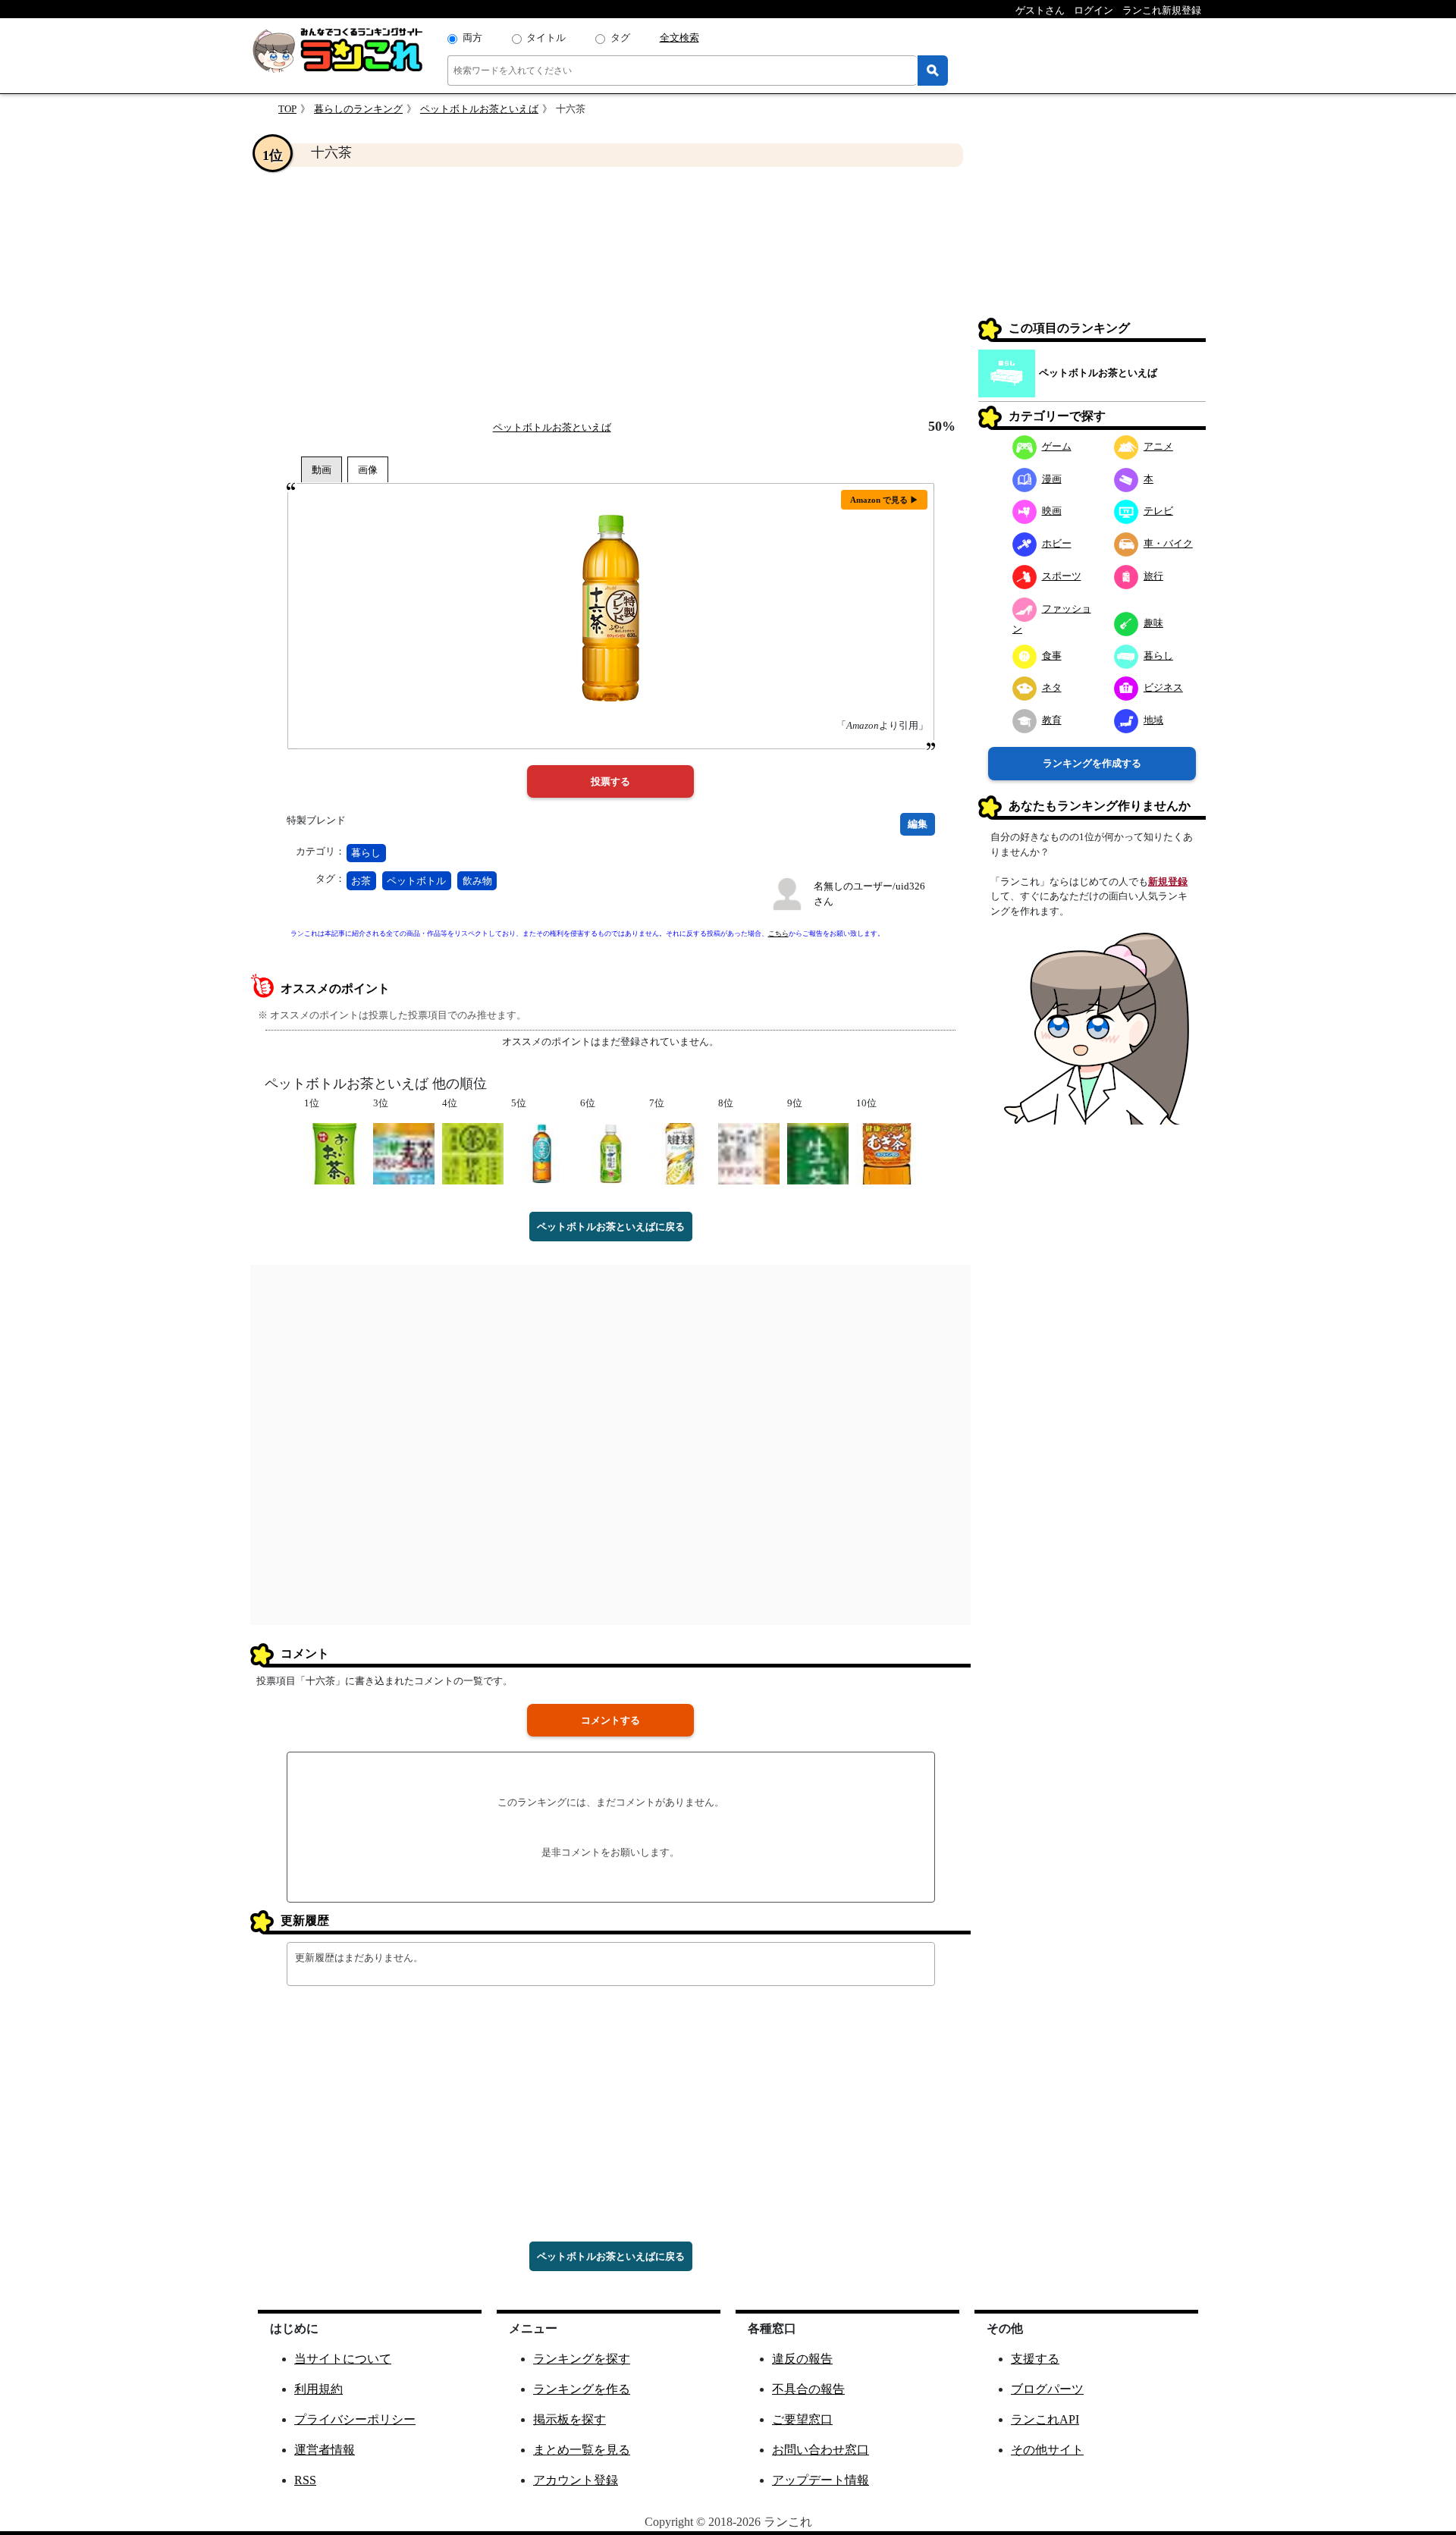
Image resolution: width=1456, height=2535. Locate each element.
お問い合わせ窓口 (821, 2450)
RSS (305, 2480)
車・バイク (1168, 543)
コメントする (610, 1720)
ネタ (1052, 687)
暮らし (366, 853)
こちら (778, 933)
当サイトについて (343, 2359)
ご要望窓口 (802, 2419)
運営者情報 (325, 2450)
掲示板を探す (570, 2419)
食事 (1052, 656)
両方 (472, 38)
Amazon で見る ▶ (884, 500)
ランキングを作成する (1092, 763)
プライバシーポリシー (355, 2419)
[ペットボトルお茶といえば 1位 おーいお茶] (335, 1152)
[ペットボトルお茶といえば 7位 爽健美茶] (680, 1152)
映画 (1052, 511)
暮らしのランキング (358, 109)
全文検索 (679, 38)
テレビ (1158, 511)
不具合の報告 (808, 2389)
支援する (1035, 2359)
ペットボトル (416, 881)
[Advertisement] (610, 293)
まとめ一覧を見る (582, 2450)
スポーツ (1062, 576)
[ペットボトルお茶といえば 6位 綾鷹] (611, 1152)
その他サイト (1047, 2450)
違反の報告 (802, 2359)
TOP (287, 109)
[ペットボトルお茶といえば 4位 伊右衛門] (473, 1152)
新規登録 (1168, 882)
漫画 (1052, 479)
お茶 (361, 881)
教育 (1052, 720)
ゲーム (1057, 446)
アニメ (1158, 446)
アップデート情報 (821, 2480)
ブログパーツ (1047, 2389)
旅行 (1153, 576)
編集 (918, 824)
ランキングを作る (582, 2389)
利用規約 (318, 2389)
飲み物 (477, 881)
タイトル (546, 38)
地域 (1153, 720)
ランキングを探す (582, 2359)
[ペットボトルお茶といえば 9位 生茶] (818, 1152)
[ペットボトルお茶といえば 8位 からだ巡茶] (749, 1152)
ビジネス (1163, 687)
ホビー (1057, 543)
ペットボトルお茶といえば (479, 109)
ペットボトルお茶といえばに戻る (611, 1227)
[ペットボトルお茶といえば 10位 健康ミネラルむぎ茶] (887, 1152)
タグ (620, 38)
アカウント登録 (576, 2480)
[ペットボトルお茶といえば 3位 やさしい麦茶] (404, 1152)
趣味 (1153, 623)
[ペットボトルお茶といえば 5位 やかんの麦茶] (542, 1152)
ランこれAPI (1045, 2419)
